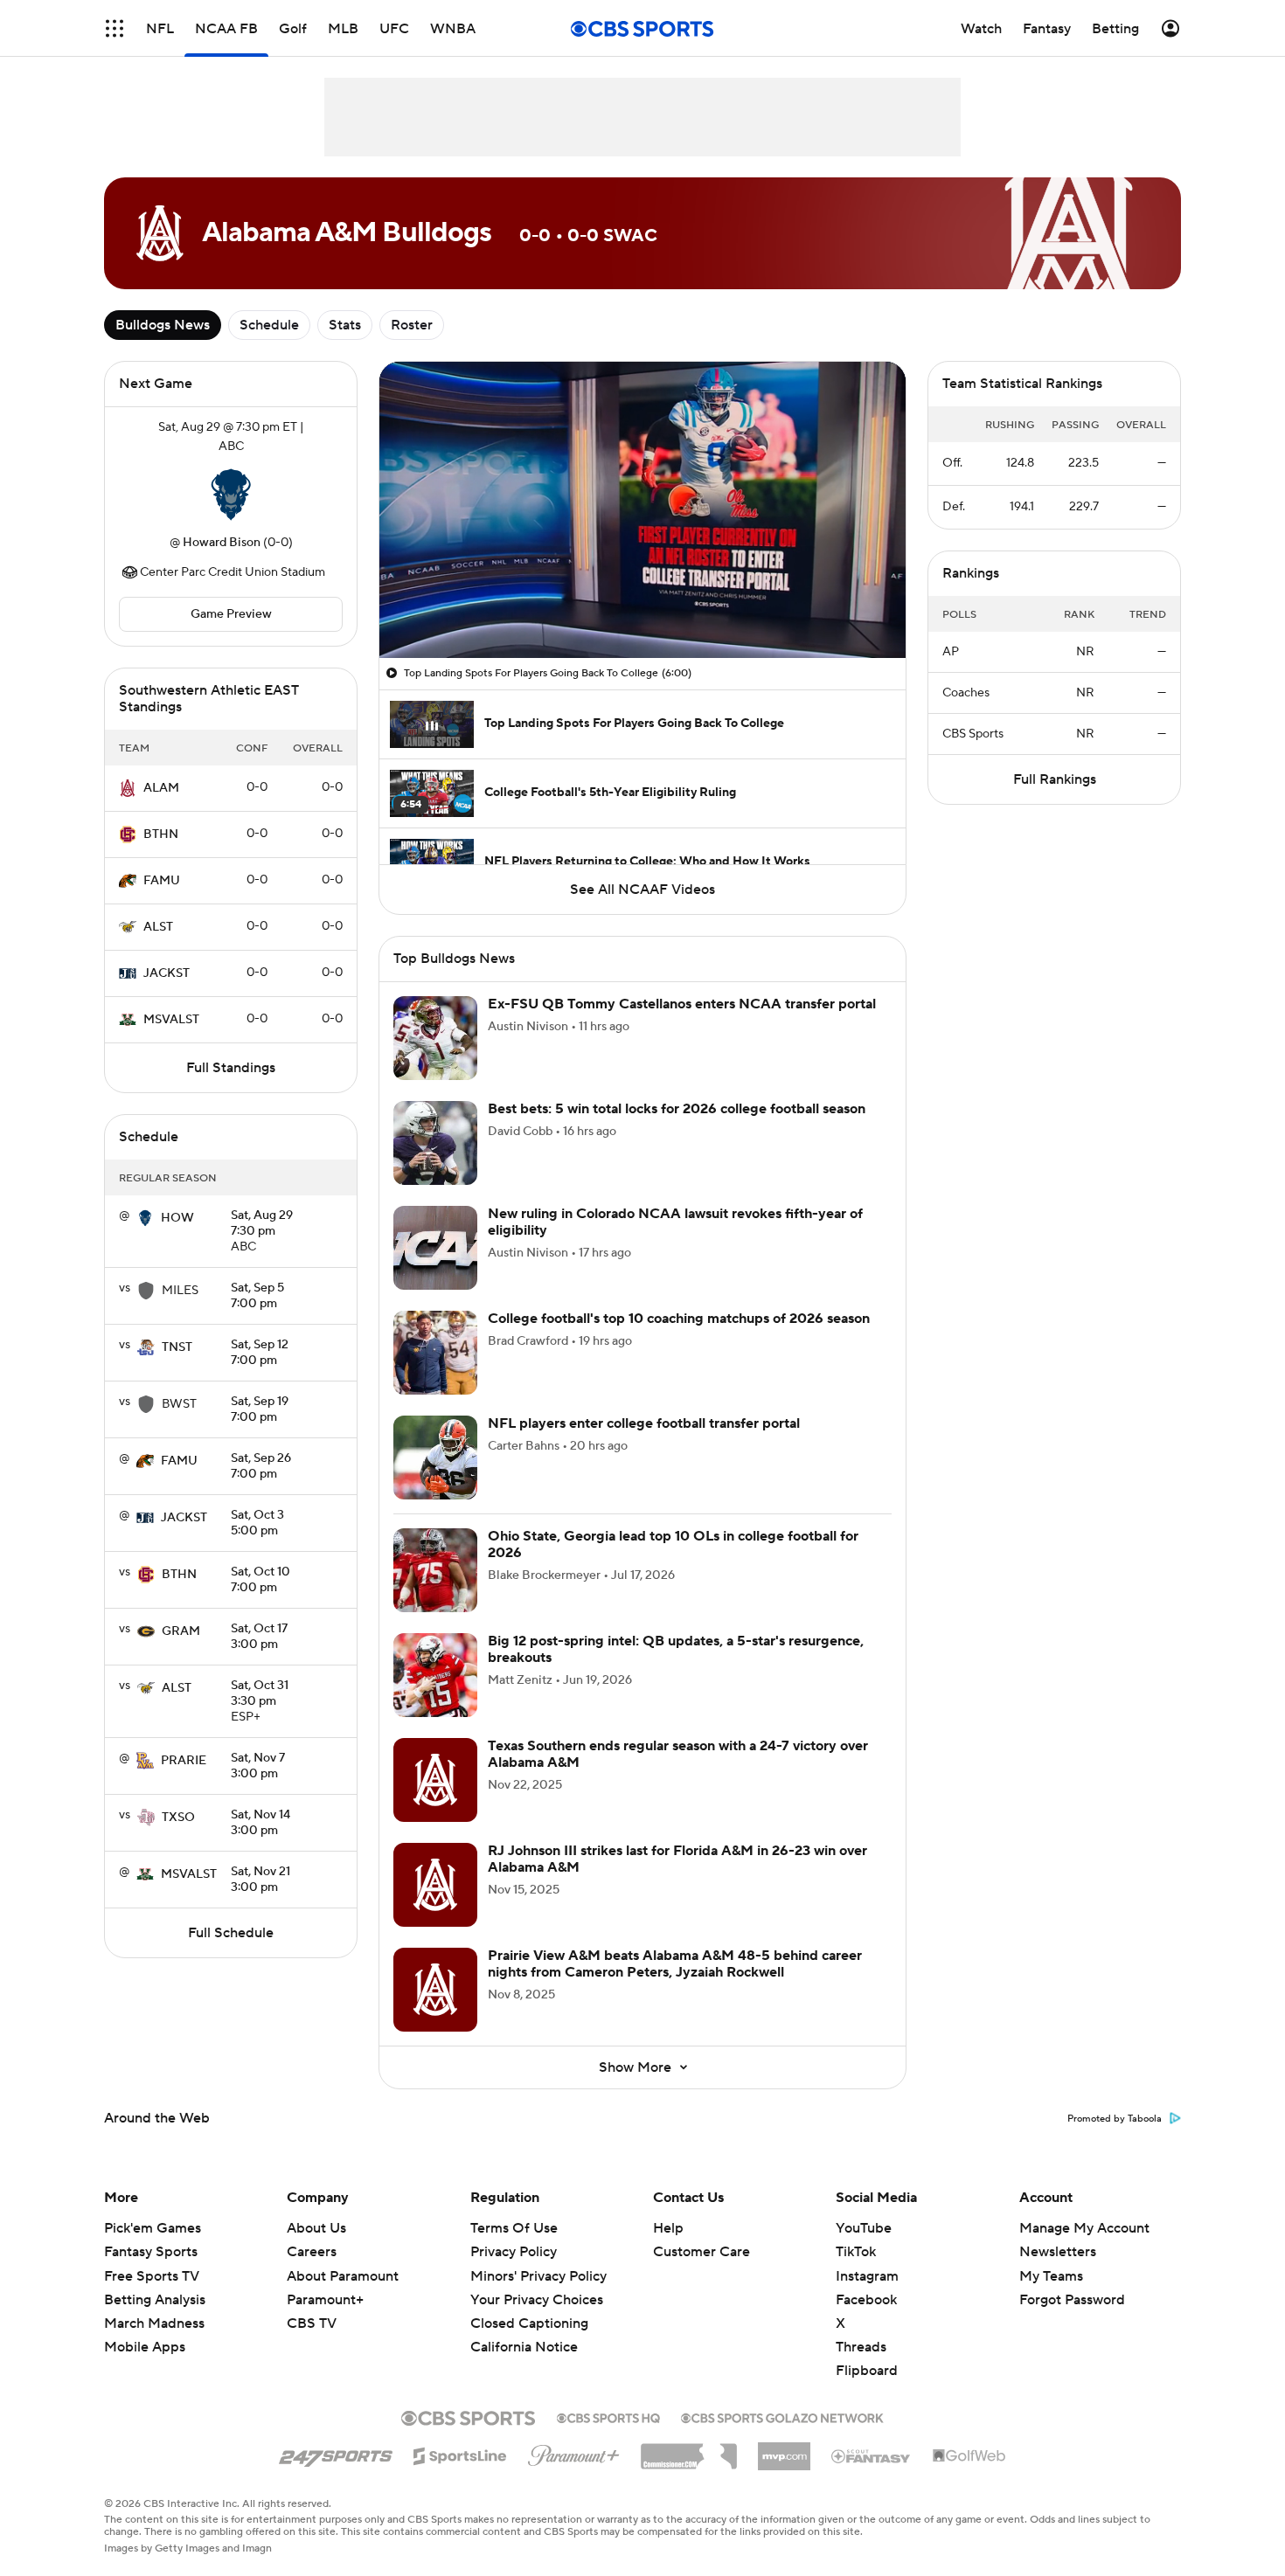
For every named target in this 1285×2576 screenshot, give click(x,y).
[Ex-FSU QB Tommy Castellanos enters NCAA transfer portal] (435, 1038)
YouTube (864, 2228)
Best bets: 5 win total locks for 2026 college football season (677, 1109)
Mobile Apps (145, 2347)
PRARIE (184, 1761)
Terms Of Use (514, 2228)
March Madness (154, 2323)
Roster (412, 325)
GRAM (181, 1631)
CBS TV (312, 2323)
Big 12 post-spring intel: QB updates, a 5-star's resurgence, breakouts (676, 1649)
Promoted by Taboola (1115, 2119)
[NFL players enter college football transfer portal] (435, 1458)
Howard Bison (222, 543)
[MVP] (784, 2449)
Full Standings (231, 1068)
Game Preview (231, 614)
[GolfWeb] (969, 2456)
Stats (345, 325)
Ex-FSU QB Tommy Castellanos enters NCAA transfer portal (682, 1004)
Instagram (867, 2276)
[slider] (642, 607)
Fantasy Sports (151, 2252)
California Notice (524, 2347)
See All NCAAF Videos (642, 890)
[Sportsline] (460, 2454)
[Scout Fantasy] (872, 2455)
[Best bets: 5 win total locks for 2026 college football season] (435, 1143)
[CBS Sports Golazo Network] (782, 2416)
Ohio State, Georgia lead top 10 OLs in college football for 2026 (673, 1544)
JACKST (167, 973)
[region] (642, 510)
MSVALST (171, 1020)
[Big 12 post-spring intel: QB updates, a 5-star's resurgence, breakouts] (435, 1675)
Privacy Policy (514, 2252)
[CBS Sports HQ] (608, 2416)
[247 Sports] (336, 2453)
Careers (312, 2252)
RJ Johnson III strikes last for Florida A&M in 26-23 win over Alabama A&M (677, 1859)
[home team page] (231, 495)
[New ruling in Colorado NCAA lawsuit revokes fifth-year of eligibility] (435, 1248)
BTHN (161, 834)
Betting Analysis (155, 2300)
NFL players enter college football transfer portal (644, 1423)
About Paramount (343, 2276)
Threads (861, 2347)
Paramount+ (325, 2300)
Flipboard (867, 2371)
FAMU (162, 881)
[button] (115, 28)
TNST (177, 1347)
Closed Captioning (529, 2323)
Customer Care (702, 2252)
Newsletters (1058, 2252)
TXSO (178, 1818)
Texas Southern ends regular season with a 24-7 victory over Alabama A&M (678, 1754)
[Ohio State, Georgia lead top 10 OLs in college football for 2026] (435, 1570)
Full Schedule (231, 1933)
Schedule (269, 325)
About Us (316, 2228)
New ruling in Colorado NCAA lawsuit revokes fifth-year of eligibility (675, 1222)
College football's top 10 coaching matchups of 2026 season (679, 1319)
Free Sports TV (152, 2276)
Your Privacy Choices (537, 2300)
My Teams (1051, 2276)
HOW (177, 1218)
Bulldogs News (163, 325)
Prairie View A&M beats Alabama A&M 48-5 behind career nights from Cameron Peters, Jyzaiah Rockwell (675, 1964)
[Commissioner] (689, 2450)
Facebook (866, 2300)
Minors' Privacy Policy (538, 2276)
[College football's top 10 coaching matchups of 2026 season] (435, 1353)
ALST (158, 927)
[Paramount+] (574, 2452)
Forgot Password (1072, 2300)
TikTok (856, 2252)
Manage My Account (1084, 2228)
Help (668, 2228)
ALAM (161, 788)
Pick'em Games (153, 2228)
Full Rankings (1055, 779)
